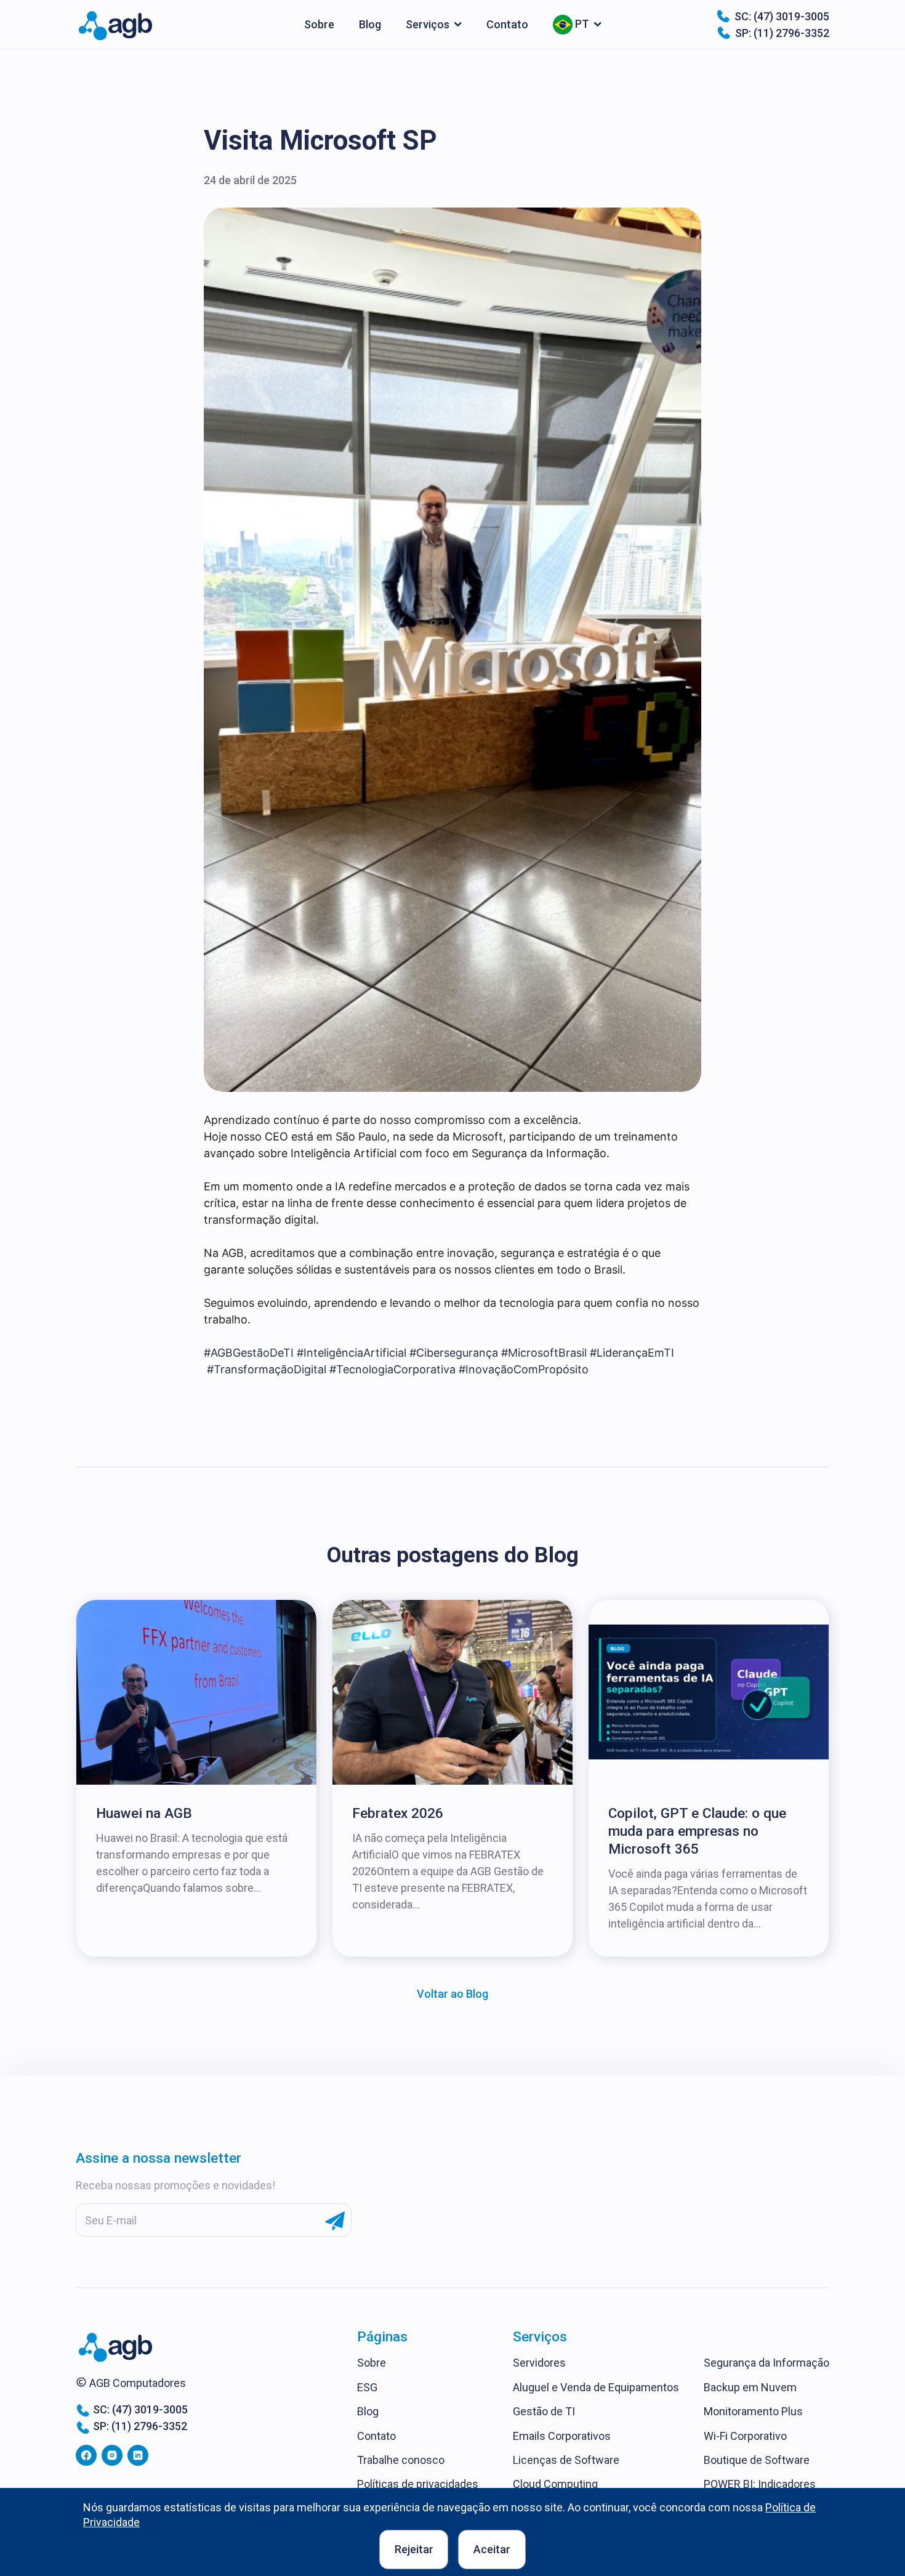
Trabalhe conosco (401, 2460)
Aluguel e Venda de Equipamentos (596, 2387)
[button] (434, 24)
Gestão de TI (544, 2411)
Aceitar (492, 2549)
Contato (507, 24)
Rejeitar (414, 2549)
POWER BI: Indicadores (760, 2484)
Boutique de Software (757, 2460)
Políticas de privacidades (418, 2484)
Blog (370, 24)
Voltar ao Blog (452, 1994)
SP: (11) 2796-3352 (782, 33)
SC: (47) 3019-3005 (782, 16)
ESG (367, 2387)
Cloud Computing (555, 2484)
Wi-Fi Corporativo (745, 2436)
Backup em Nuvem (750, 2387)
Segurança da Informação (766, 2363)
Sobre (319, 24)
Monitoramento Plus (753, 2411)
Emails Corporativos (562, 2436)
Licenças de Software (566, 2460)
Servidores (539, 2363)
